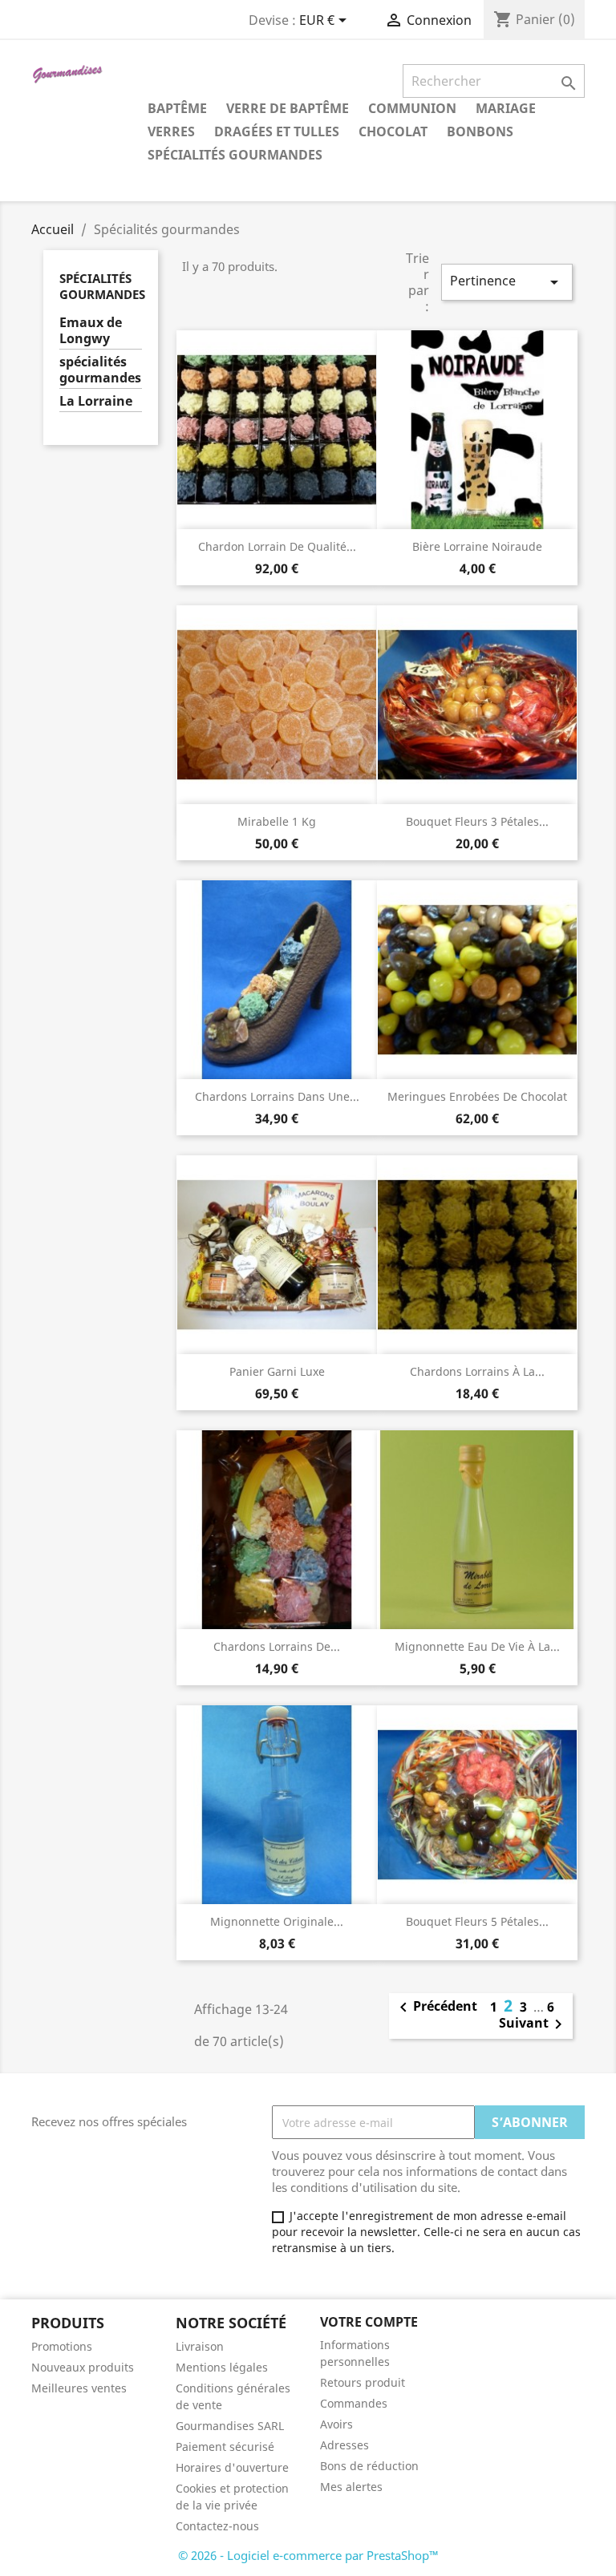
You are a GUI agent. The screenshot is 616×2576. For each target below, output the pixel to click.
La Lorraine (96, 401)
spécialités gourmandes (100, 370)
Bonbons (480, 131)
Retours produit (363, 2382)
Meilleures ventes (79, 2388)
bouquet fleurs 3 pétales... (477, 821)
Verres (171, 131)
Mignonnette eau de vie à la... (477, 1646)
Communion (412, 108)
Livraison (200, 2346)
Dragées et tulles (277, 131)
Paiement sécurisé (225, 2447)
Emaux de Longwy (91, 331)
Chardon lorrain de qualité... (277, 546)
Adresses (344, 2445)
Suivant (533, 2024)
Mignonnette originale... (277, 1921)
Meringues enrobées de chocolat (477, 1096)
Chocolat (393, 131)
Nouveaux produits (83, 2367)
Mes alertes (351, 2487)
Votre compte (369, 2322)
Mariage (506, 108)
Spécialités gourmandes (235, 155)
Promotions (62, 2346)
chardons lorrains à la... (477, 1371)
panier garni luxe (277, 1371)
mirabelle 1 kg (277, 821)
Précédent (436, 2008)
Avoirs (336, 2424)
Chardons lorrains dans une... (277, 1096)
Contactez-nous (217, 2526)
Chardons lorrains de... (277, 1646)
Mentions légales (222, 2367)
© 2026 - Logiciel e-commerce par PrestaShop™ (308, 2555)
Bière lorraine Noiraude (477, 546)
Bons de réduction (369, 2466)
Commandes (354, 2403)
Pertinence (507, 282)
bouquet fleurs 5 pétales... (477, 1921)
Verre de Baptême (288, 108)
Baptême (177, 108)
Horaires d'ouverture (232, 2467)
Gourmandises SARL (230, 2426)
